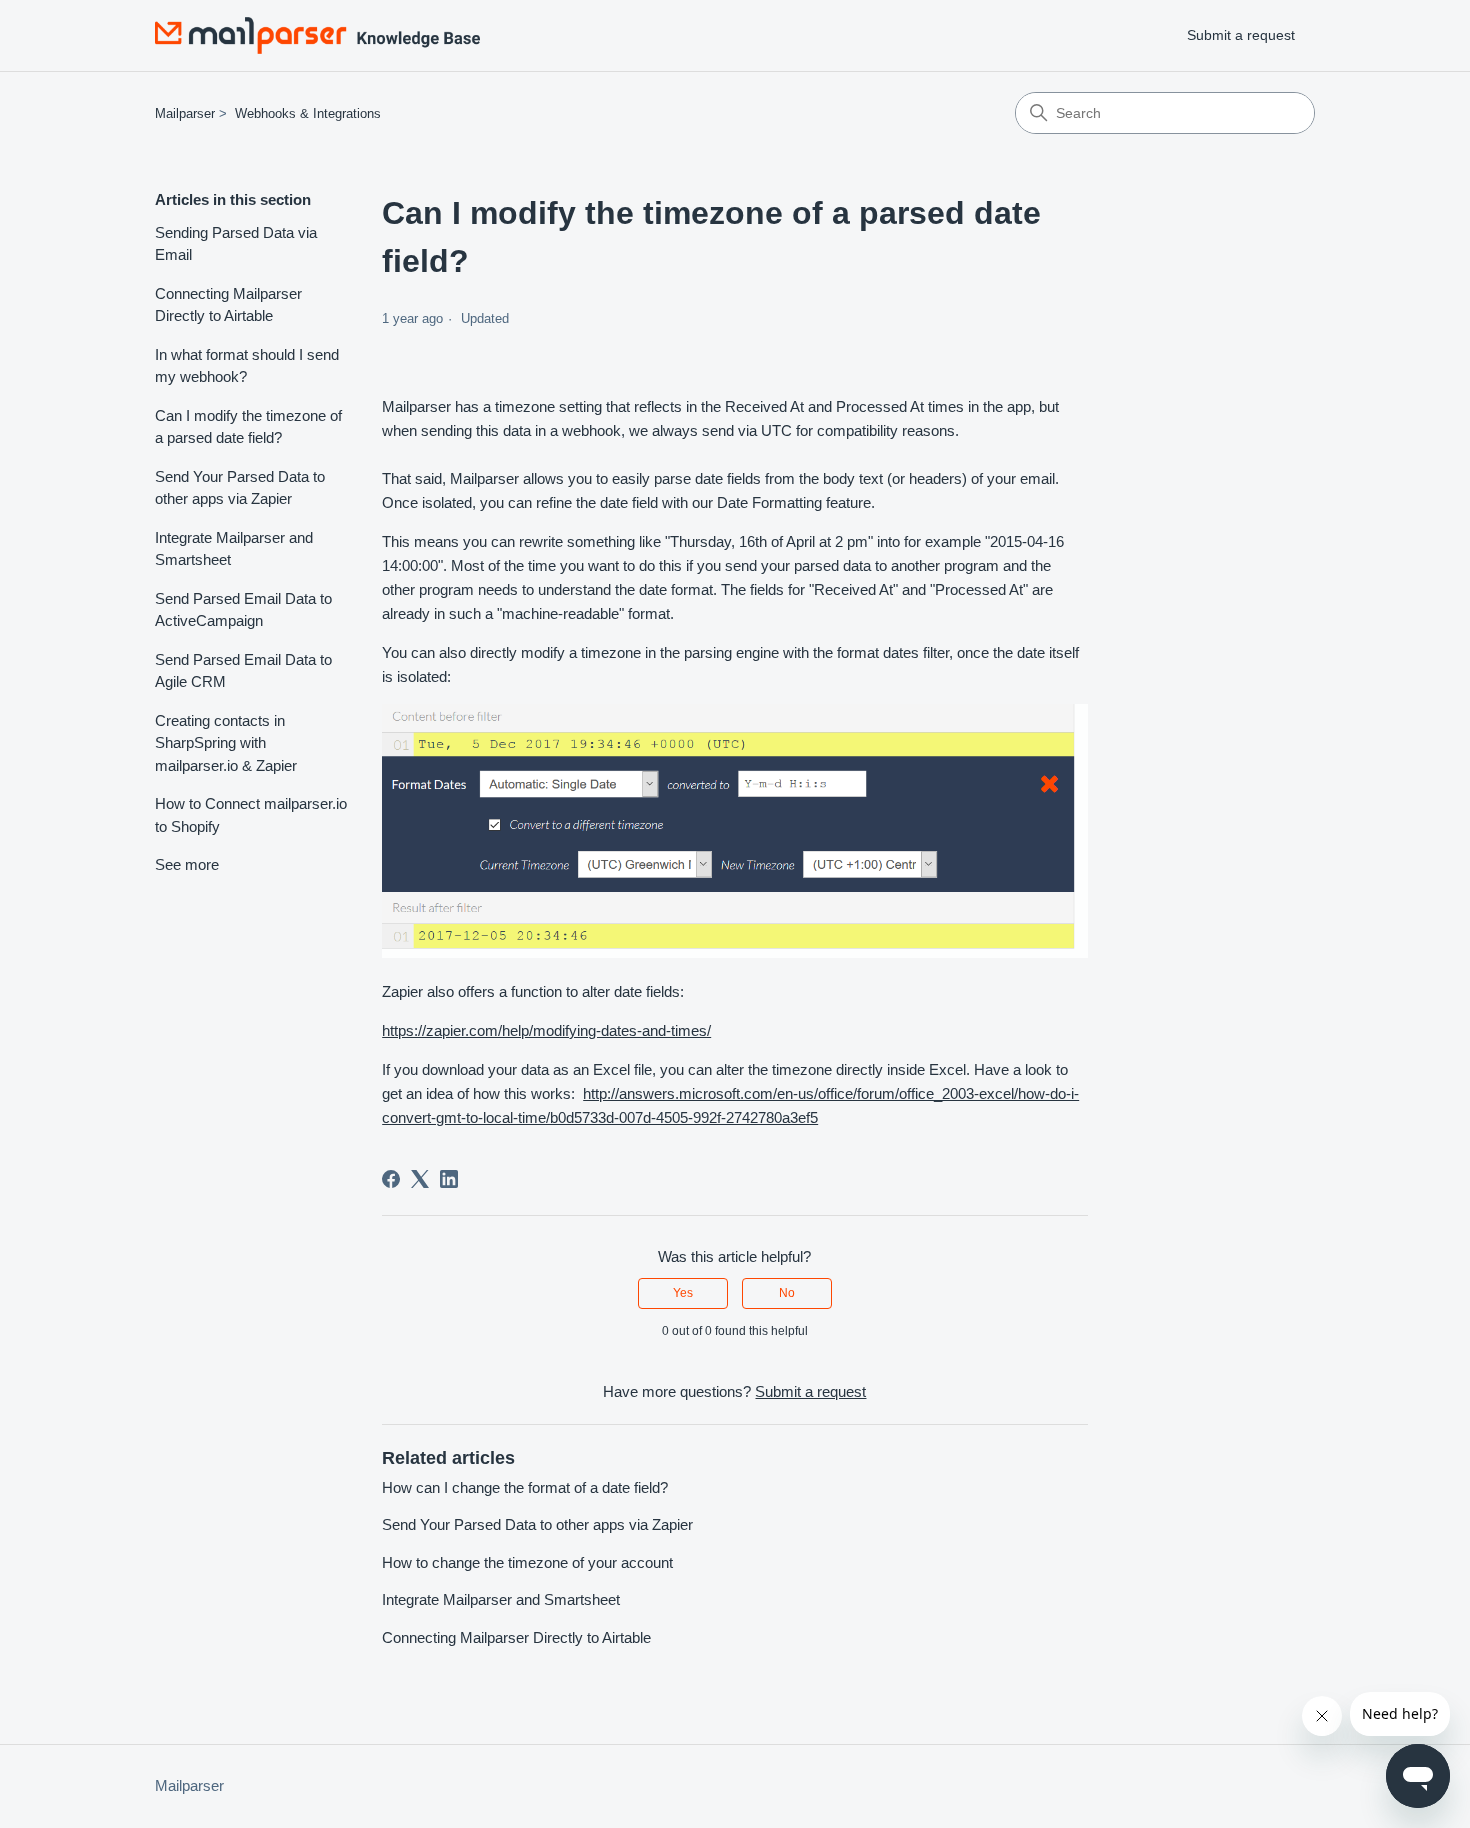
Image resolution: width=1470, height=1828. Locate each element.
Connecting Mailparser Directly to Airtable (228, 305)
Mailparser (185, 113)
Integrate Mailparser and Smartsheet (234, 549)
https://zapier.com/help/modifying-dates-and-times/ (546, 1030)
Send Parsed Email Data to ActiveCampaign (243, 610)
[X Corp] (420, 1179)
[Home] (317, 35)
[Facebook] (391, 1179)
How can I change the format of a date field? (525, 1487)
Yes (683, 1293)
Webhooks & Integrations (308, 113)
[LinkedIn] (449, 1179)
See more (187, 864)
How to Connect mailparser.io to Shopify (251, 815)
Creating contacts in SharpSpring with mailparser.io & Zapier (226, 743)
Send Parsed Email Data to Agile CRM (243, 671)
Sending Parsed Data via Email (236, 244)
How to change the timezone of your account (527, 1562)
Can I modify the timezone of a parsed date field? (248, 427)
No (787, 1293)
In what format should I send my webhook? (247, 366)
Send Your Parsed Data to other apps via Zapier (240, 488)
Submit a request (1241, 35)
